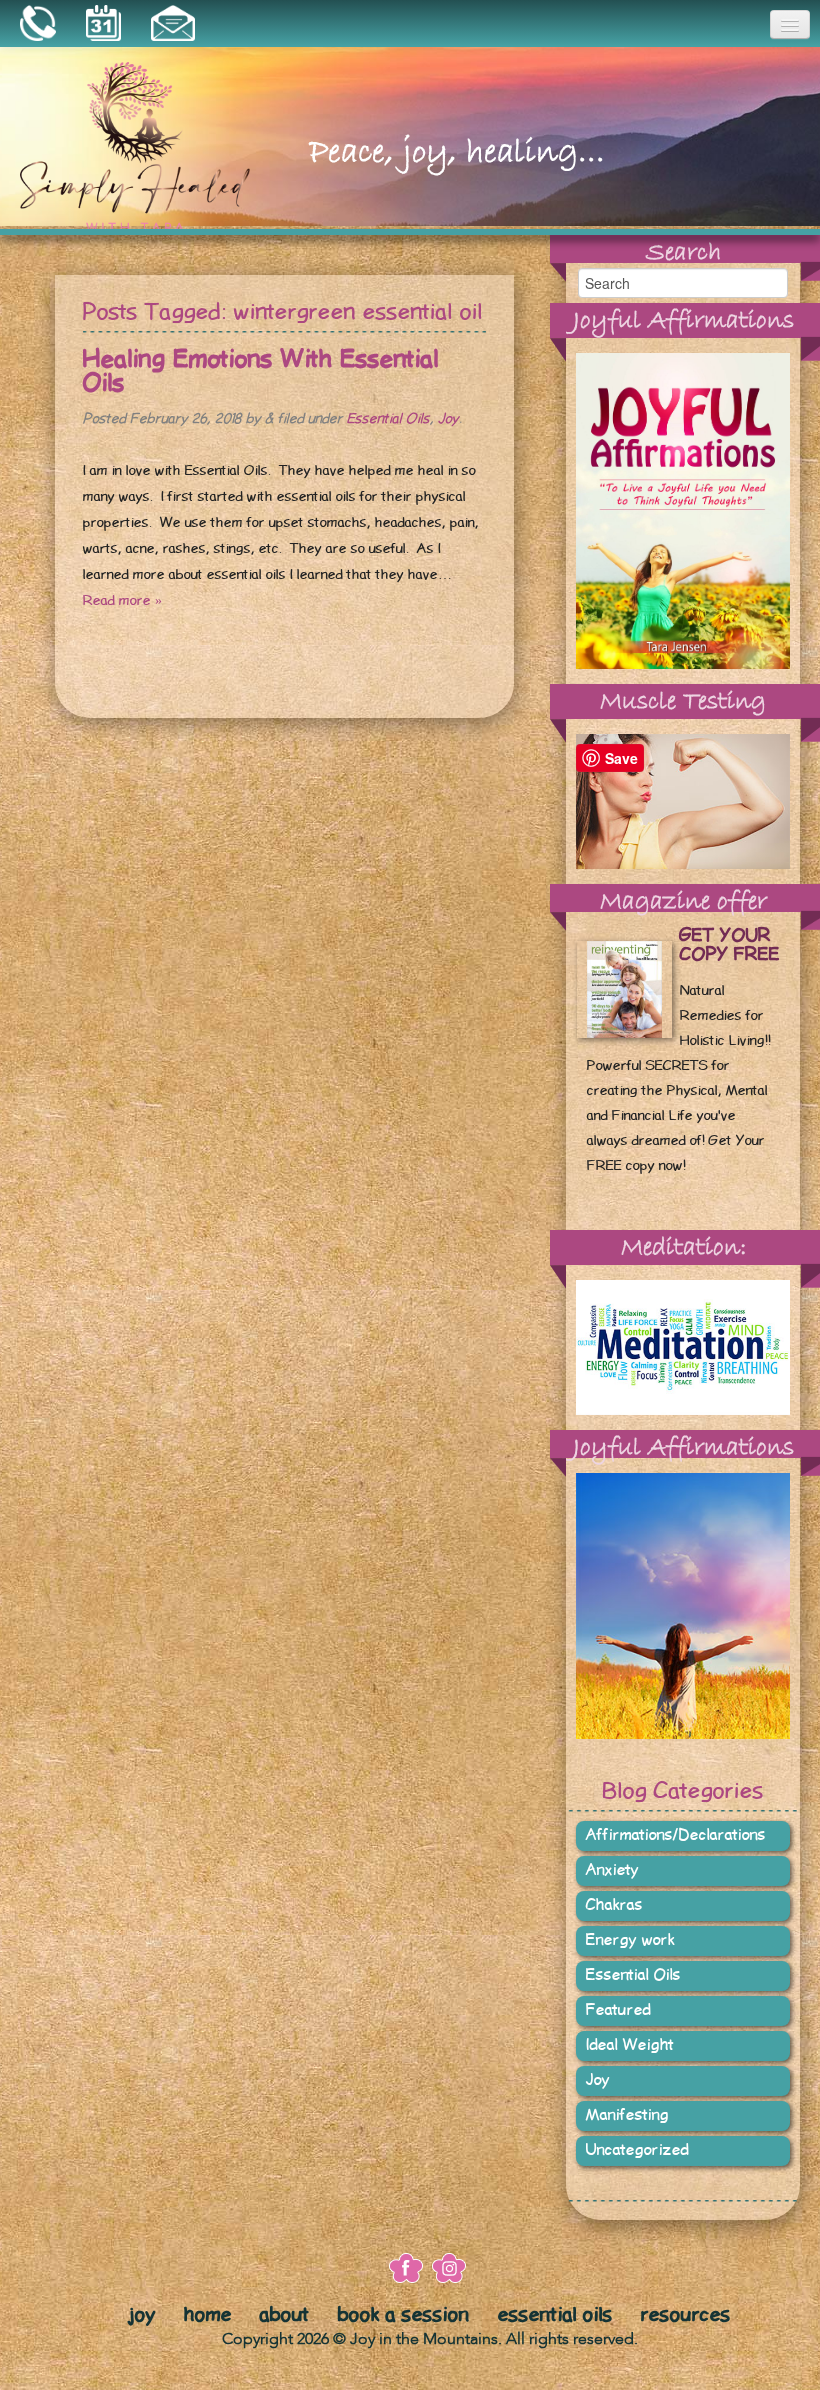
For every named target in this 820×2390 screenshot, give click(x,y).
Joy (448, 419)
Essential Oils (388, 419)
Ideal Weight (630, 2045)
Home (208, 2315)
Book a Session (404, 2315)
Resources (686, 2315)
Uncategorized (637, 2150)
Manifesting (627, 2115)
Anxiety (612, 1870)
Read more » (122, 601)
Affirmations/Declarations (676, 1835)
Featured (618, 2010)
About (285, 2315)
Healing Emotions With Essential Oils (261, 371)
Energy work (630, 1940)
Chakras (614, 1905)
